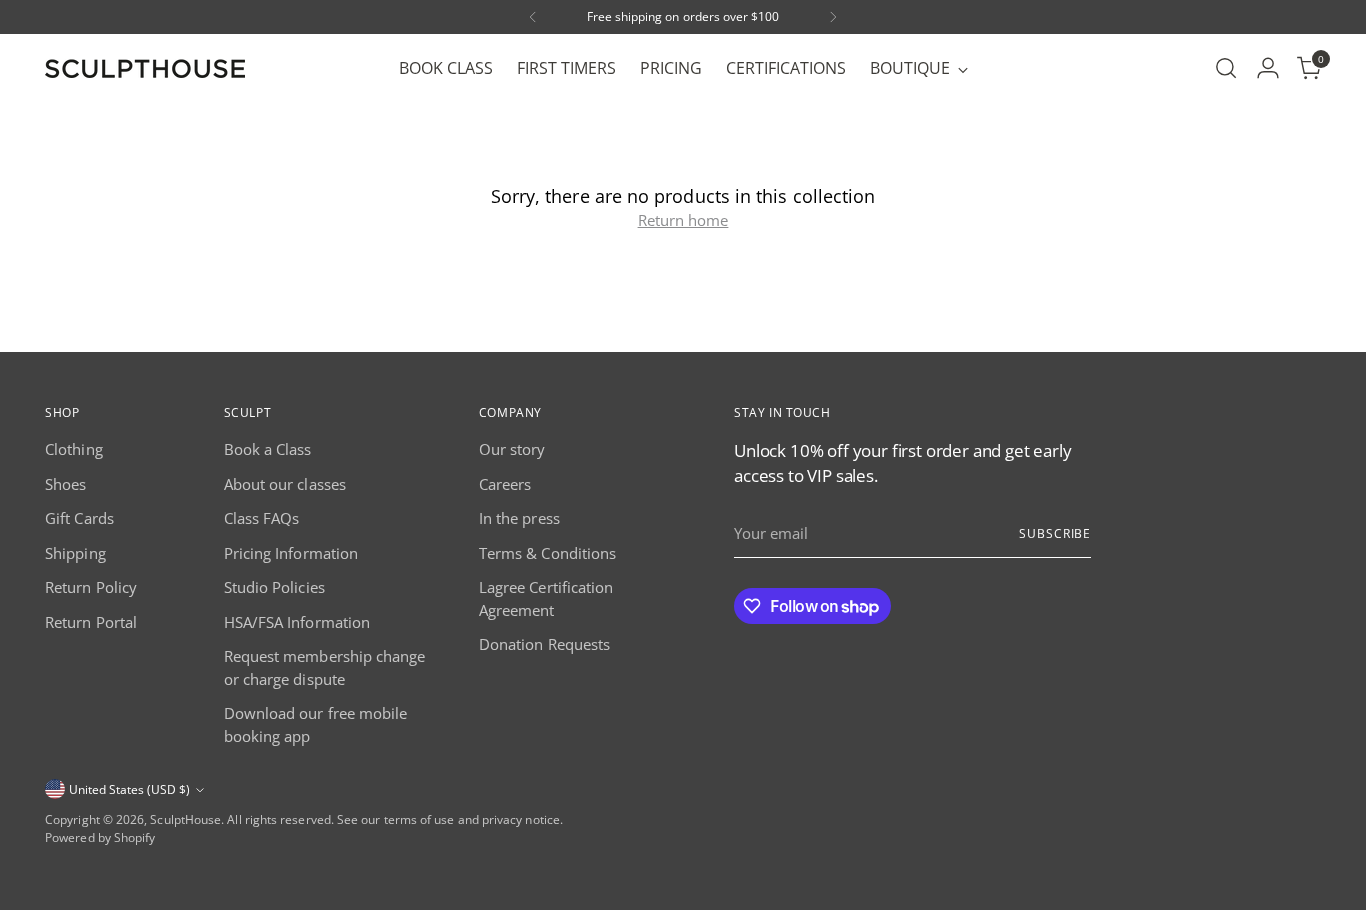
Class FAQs (262, 518)
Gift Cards (79, 518)
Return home (683, 220)
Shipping (75, 553)
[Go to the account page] (1268, 68)
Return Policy (91, 587)
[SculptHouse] (145, 68)
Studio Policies (274, 587)
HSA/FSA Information (297, 622)
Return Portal (91, 622)
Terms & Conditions (547, 553)
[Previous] (533, 17)
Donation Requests (544, 644)
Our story (512, 449)
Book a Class (268, 449)
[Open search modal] (1226, 68)
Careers (505, 484)
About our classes (285, 484)
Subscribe (1055, 533)
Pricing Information (291, 553)
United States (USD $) (129, 789)
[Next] (833, 17)
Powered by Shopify (100, 837)
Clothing (74, 449)
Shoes (65, 484)
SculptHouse (185, 819)
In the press (519, 518)
